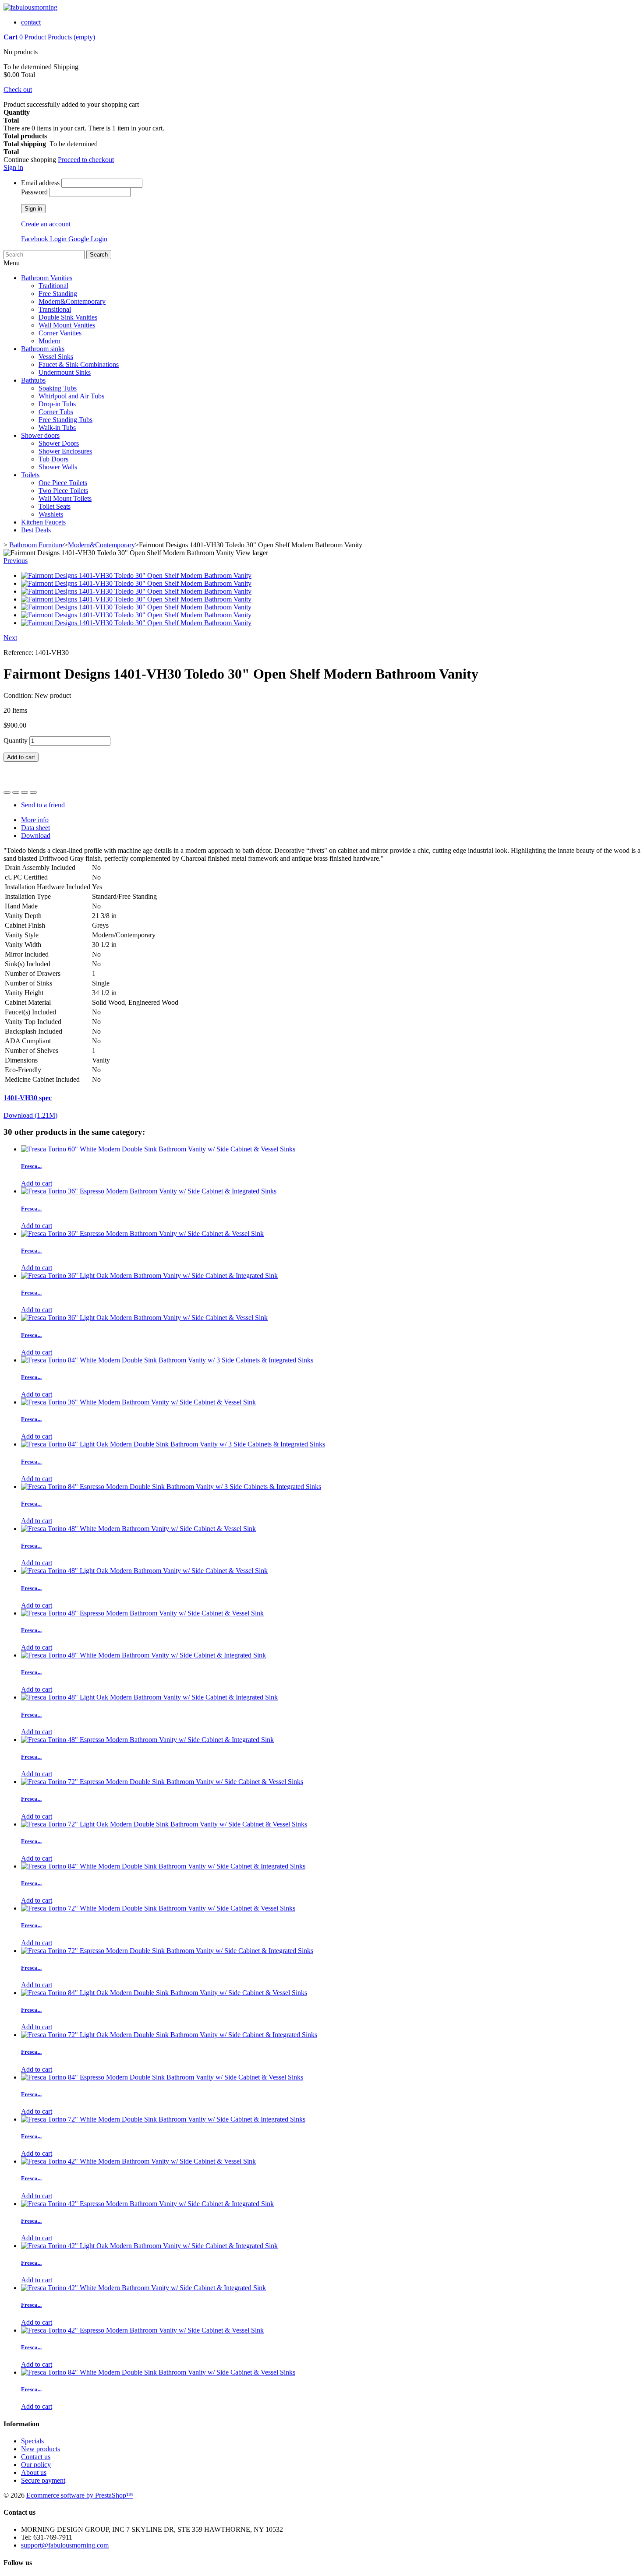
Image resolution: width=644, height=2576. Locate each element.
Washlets (51, 514)
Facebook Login (45, 239)
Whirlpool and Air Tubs (71, 396)
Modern (50, 341)
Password (34, 192)
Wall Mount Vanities (67, 325)
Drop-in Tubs (57, 404)
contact (31, 22)
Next (10, 638)
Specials (32, 2441)
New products (41, 2449)
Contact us (36, 2457)
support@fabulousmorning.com (65, 2545)
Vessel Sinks (56, 357)
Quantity (16, 741)
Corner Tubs (56, 412)
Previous (16, 561)
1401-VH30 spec (28, 1098)
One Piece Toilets (63, 483)
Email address (40, 183)
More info (35, 820)
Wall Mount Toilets (65, 498)
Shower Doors (59, 443)
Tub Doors (53, 459)
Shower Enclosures (65, 451)
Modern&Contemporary (72, 301)
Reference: (19, 653)
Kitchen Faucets (43, 522)
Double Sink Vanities (68, 317)
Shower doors (40, 435)
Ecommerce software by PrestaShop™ (80, 2495)
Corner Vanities (60, 333)
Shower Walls (58, 467)
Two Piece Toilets (63, 491)
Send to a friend (43, 805)
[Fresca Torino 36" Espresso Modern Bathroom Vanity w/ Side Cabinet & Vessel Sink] (142, 1233)
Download (36, 836)
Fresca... (31, 1166)
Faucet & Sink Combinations (79, 364)
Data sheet (35, 828)
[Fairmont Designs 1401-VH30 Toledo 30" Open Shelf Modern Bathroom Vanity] (136, 575)
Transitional (55, 309)
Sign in (13, 167)
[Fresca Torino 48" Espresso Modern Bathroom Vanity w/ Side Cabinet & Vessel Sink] (142, 1613)
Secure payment (43, 2480)
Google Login (88, 239)
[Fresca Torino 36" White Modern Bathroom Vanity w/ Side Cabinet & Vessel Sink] (138, 1402)
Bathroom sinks (43, 349)
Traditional (53, 286)
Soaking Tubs (58, 388)
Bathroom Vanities (47, 278)
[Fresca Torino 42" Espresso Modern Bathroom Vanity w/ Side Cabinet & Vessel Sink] (142, 2330)
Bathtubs (33, 380)
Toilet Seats (55, 506)
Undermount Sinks (65, 372)
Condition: (19, 695)
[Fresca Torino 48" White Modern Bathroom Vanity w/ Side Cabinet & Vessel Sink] (138, 1529)
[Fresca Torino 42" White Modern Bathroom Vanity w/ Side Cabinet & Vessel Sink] (138, 2161)
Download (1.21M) (30, 1115)
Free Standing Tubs (65, 420)
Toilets (30, 475)
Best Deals (36, 530)
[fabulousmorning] (30, 7)
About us (34, 2472)
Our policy (36, 2465)
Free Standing (58, 294)
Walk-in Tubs (57, 428)
